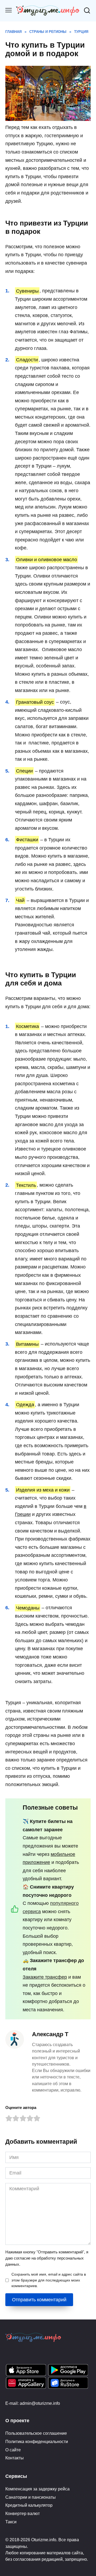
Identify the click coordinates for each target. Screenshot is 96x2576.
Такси (11, 2522)
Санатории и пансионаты (31, 2497)
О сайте (13, 2450)
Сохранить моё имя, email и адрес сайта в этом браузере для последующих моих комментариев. (49, 2280)
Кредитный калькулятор (29, 2505)
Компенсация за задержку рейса (37, 2489)
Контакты (15, 2458)
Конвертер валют (23, 2513)
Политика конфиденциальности (37, 2441)
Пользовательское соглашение (36, 2433)
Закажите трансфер (45, 1977)
